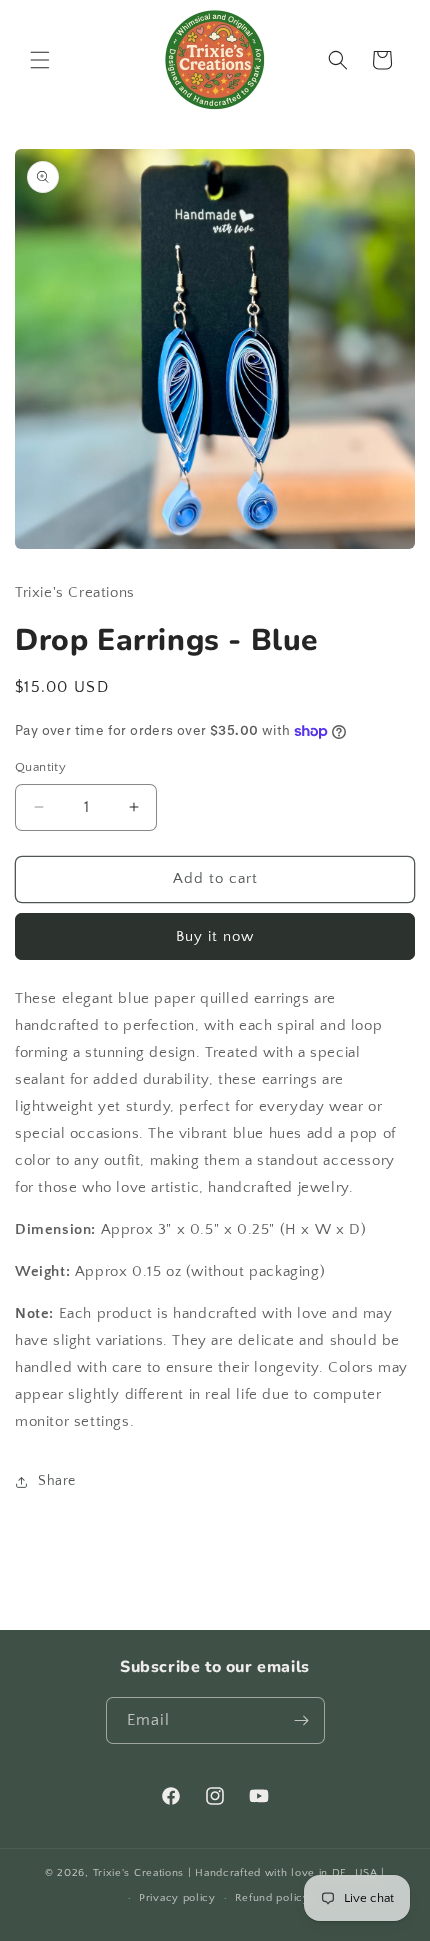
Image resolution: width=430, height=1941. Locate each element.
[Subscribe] (302, 1720)
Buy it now (215, 936)
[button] (40, 60)
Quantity (40, 767)
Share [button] (57, 1481)
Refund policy (272, 1898)
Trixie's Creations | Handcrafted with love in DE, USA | (239, 1873)
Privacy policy (177, 1898)
